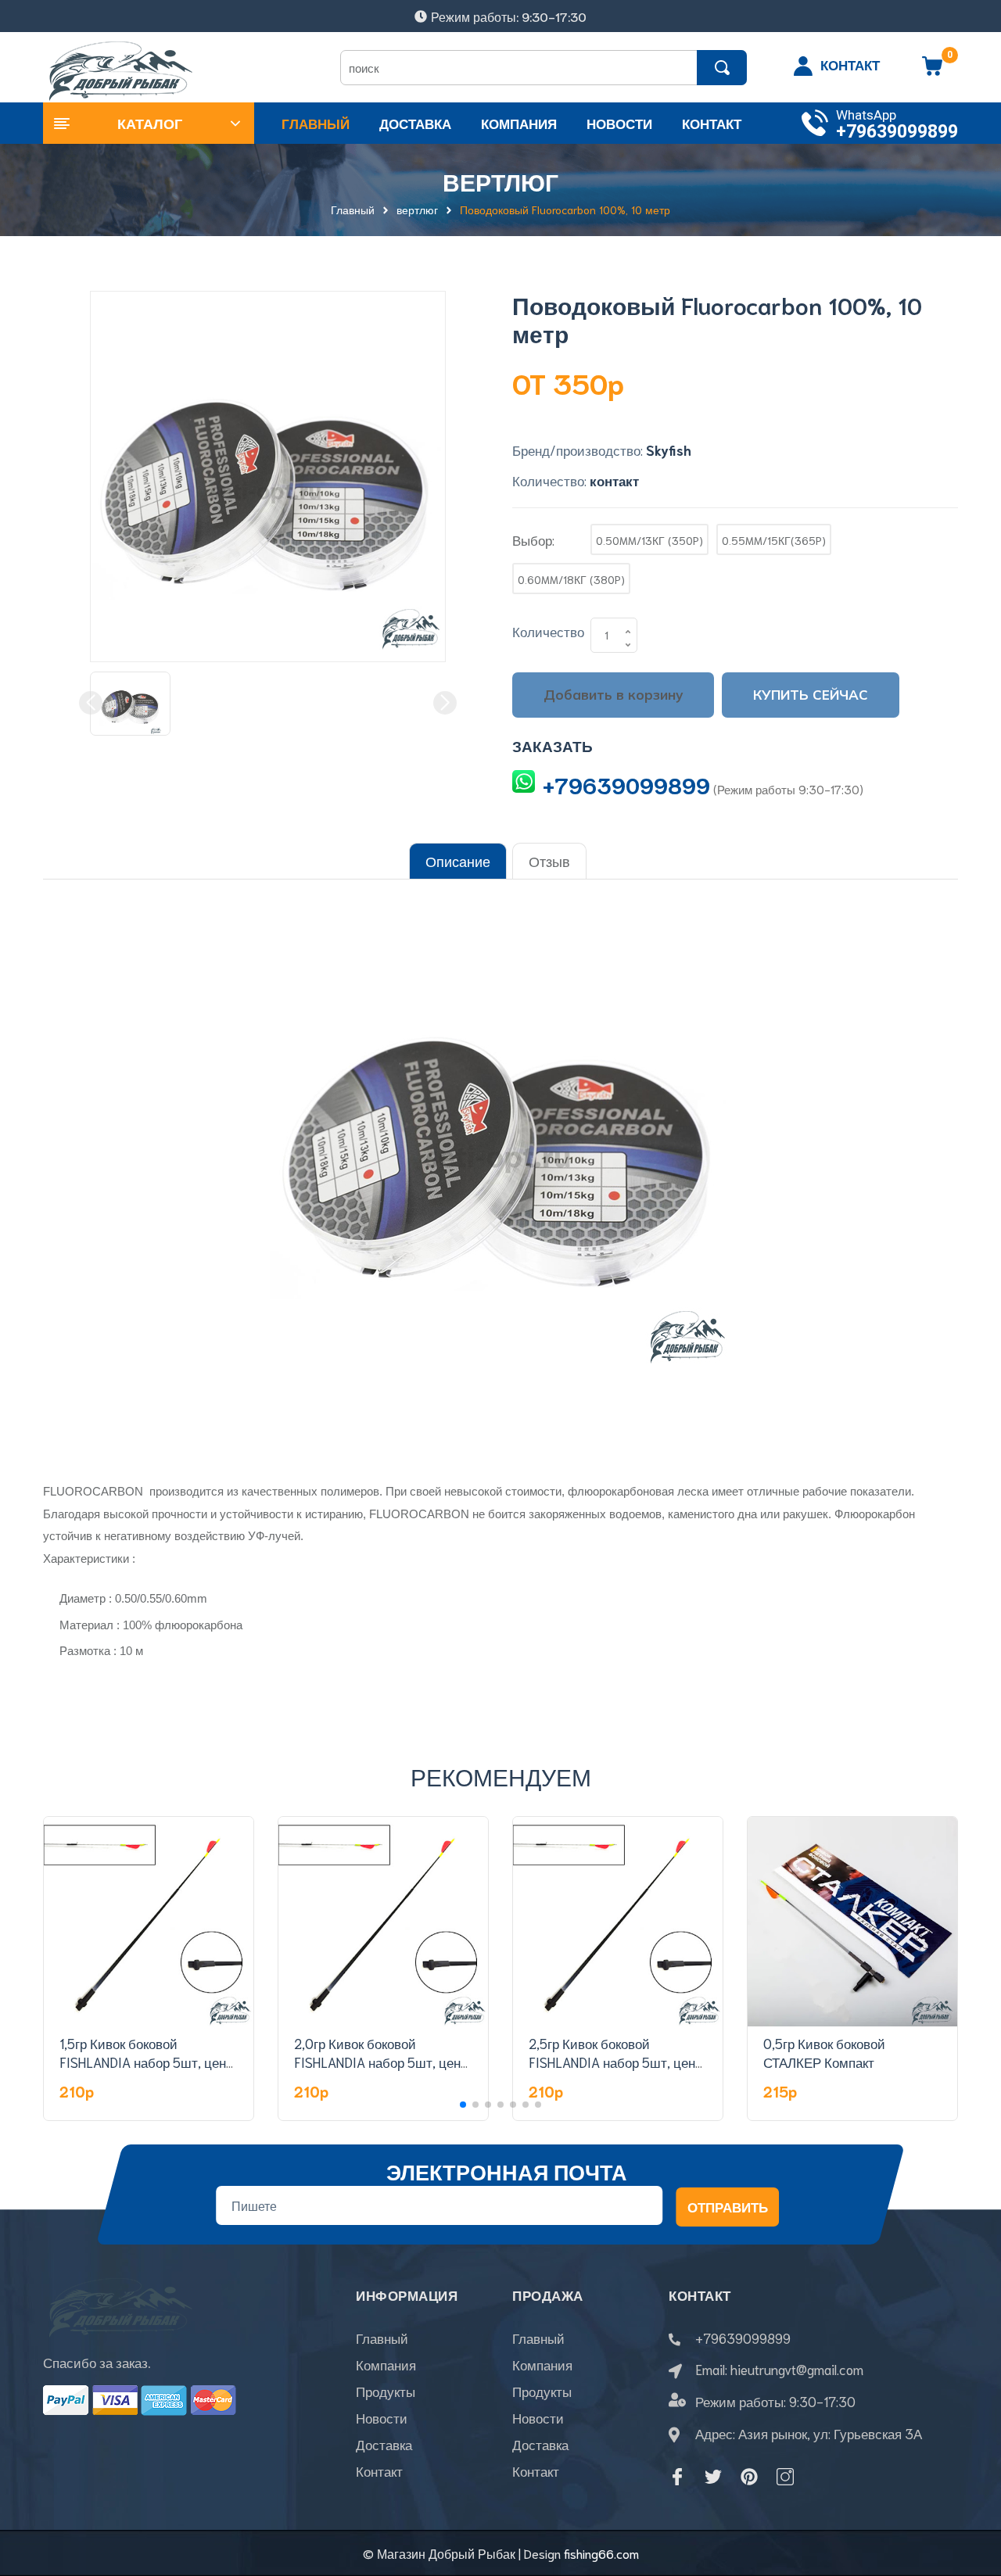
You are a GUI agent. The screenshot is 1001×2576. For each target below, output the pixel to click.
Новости (382, 2417)
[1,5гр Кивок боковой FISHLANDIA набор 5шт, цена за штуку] (149, 1922)
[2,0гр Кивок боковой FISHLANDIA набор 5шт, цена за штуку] (383, 1922)
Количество (548, 631)
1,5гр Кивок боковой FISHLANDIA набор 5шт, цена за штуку (146, 2062)
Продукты (386, 2391)
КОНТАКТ (850, 64)
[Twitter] (713, 2477)
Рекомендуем (501, 1776)
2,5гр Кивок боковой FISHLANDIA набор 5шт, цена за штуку (615, 2062)
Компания (386, 2364)
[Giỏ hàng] (932, 71)
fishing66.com (601, 2553)
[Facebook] (677, 2477)
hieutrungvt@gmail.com (797, 2369)
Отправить (728, 2206)
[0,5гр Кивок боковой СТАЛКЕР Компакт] (852, 1922)
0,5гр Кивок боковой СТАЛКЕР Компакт (824, 2052)
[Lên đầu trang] (970, 2494)
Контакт (379, 2470)
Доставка (384, 2444)
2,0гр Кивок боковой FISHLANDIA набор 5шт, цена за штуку (381, 2062)
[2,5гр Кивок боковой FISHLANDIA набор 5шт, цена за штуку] (618, 1922)
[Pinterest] (749, 2477)
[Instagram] (785, 2477)
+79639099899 (897, 132)
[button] (463, 2105)
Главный (382, 2338)
